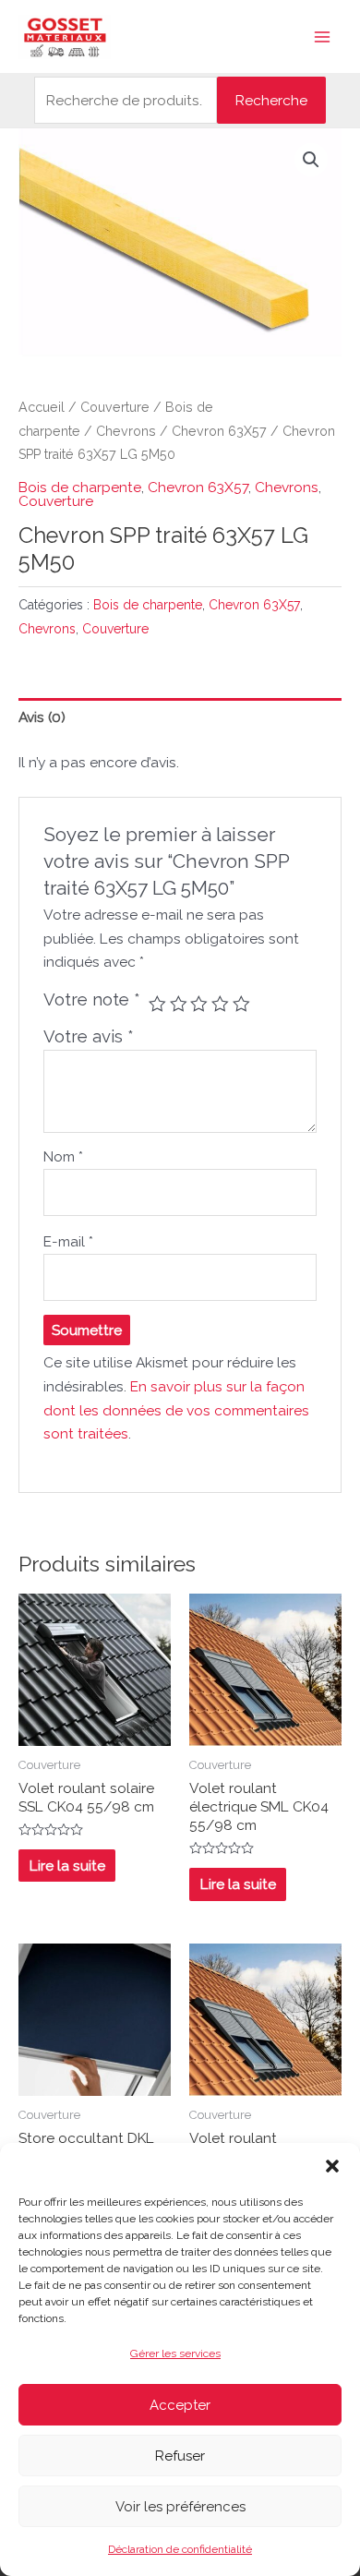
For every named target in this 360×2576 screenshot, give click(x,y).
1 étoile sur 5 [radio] (157, 1004)
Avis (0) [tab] (42, 717)
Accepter (180, 2405)
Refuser (180, 2456)
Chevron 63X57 (219, 431)
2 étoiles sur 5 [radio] (179, 1004)
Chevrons (126, 431)
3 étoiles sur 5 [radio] (199, 1004)
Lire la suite (67, 1866)
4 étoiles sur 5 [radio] (220, 1004)
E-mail (68, 1241)
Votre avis (89, 1036)
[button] (332, 2166)
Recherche (271, 100)
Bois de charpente (80, 487)
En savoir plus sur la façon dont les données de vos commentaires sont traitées (176, 1410)
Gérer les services (175, 2353)
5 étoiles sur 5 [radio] (241, 1004)
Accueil (42, 407)
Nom (63, 1156)
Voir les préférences (180, 2507)
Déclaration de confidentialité (180, 2549)
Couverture (115, 407)
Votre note (92, 999)
